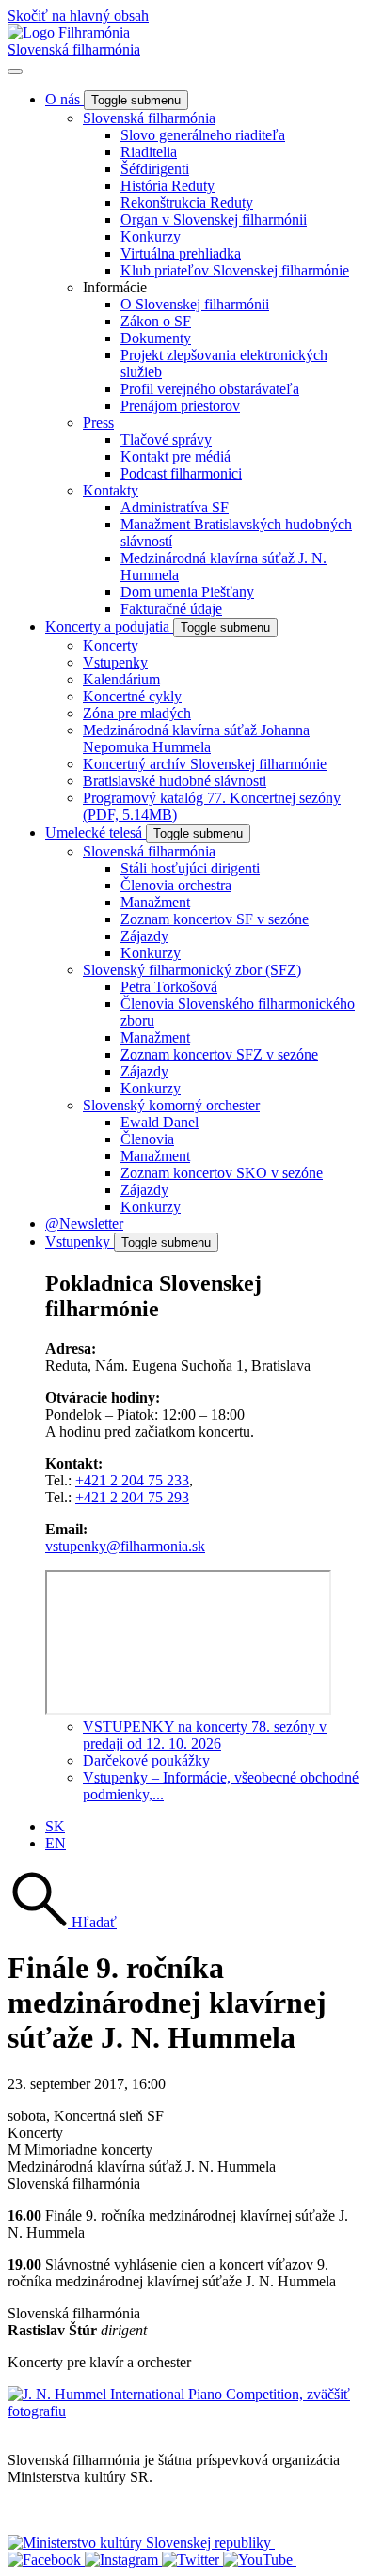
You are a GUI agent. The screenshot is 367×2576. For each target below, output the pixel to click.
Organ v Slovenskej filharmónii (214, 220)
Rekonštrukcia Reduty (187, 203)
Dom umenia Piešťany (187, 592)
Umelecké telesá (96, 832)
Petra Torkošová (169, 987)
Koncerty (111, 645)
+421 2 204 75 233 (132, 1480)
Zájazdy (144, 936)
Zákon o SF (156, 321)
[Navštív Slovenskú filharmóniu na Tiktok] (192, 2560)
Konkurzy (151, 236)
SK (55, 1826)
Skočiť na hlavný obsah (78, 16)
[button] (62, 1922)
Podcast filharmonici (181, 473)
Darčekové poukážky (146, 1760)
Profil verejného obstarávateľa (210, 389)
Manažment (155, 902)
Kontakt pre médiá (176, 456)
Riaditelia (149, 152)
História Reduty (168, 186)
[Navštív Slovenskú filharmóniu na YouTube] (260, 2560)
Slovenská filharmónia (74, 49)
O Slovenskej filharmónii (195, 304)
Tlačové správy (166, 440)
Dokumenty (156, 338)
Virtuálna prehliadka (181, 253)
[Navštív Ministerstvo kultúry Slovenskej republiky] (141, 2543)
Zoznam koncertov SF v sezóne (215, 919)
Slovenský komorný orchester (171, 1105)
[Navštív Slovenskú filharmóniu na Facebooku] (46, 2560)
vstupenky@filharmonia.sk (125, 1546)
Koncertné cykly (132, 696)
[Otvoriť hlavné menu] (15, 71)
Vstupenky (115, 662)
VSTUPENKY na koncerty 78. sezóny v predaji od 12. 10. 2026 (205, 1735)
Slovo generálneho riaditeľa (203, 135)
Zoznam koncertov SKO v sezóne (222, 1173)
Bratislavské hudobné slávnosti (175, 781)
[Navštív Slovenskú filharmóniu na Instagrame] (123, 2560)
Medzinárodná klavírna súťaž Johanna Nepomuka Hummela (196, 738)
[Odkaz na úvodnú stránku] (69, 32)
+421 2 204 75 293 (132, 1497)
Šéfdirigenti (155, 169)
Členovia (147, 1139)
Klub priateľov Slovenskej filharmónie (235, 270)
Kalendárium (121, 679)
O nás (64, 99)
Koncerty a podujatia (109, 627)
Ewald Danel (160, 1122)
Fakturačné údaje (171, 609)
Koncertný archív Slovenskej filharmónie (205, 764)
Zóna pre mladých (137, 713)
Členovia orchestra (176, 885)
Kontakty (111, 490)
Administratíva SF (175, 507)
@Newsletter (84, 1224)
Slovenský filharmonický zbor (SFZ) (192, 970)
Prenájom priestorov (180, 406)
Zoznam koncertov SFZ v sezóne (219, 1054)
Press (98, 423)
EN (56, 1843)
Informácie (115, 287)
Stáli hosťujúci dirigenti (190, 868)
